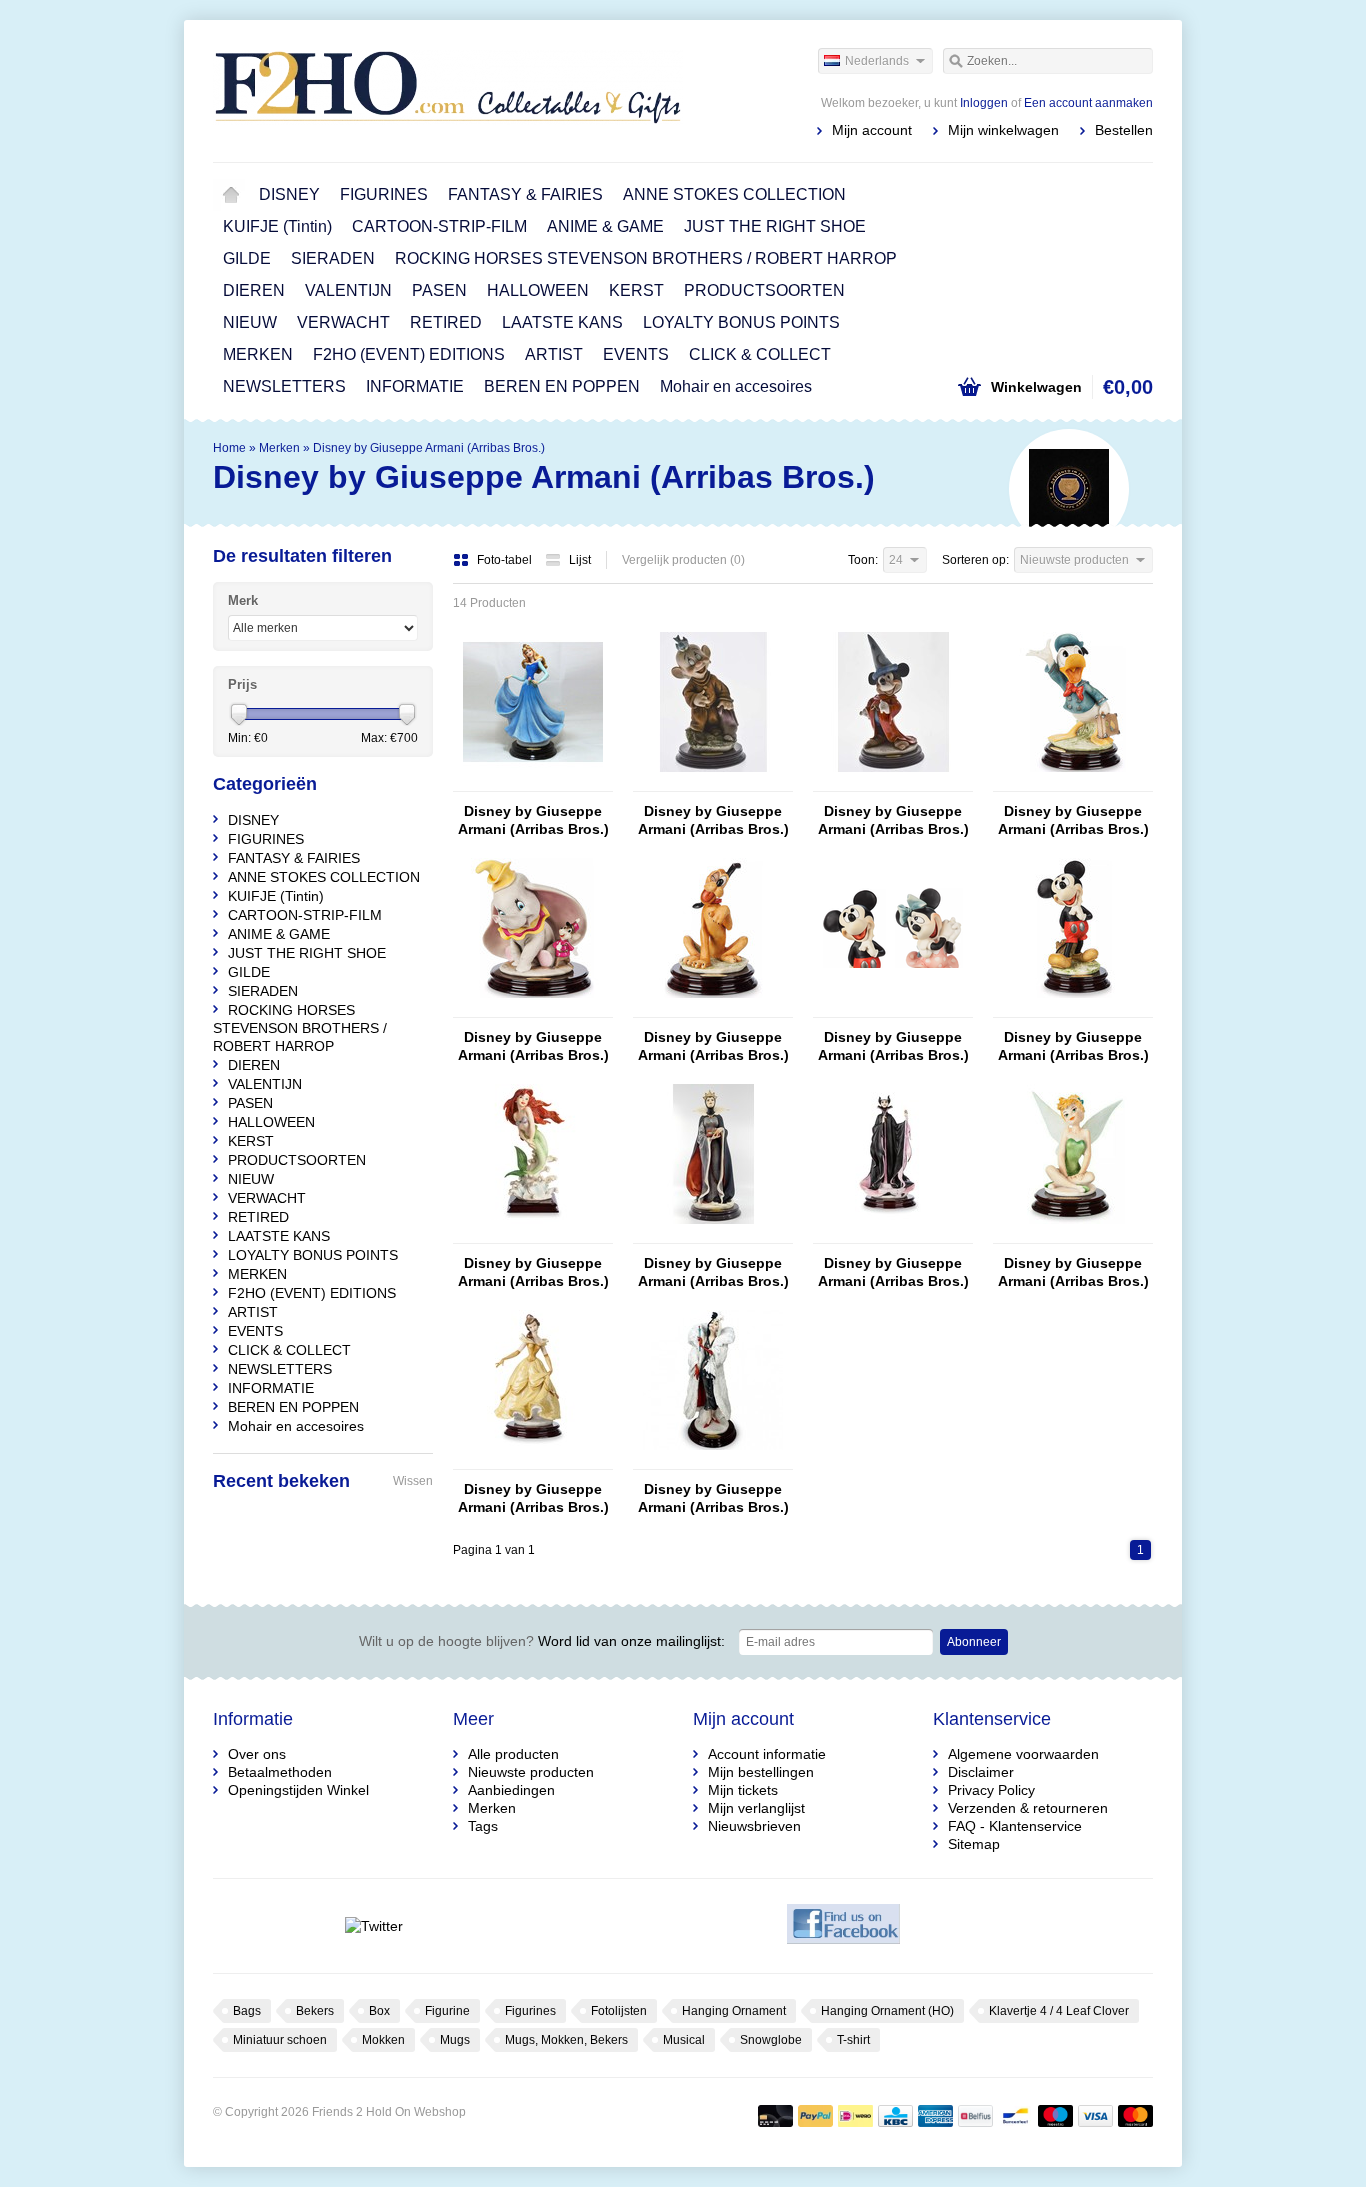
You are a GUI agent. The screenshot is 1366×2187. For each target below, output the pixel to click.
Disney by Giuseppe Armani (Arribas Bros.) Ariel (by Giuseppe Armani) (533, 1272)
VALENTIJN (348, 290)
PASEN (439, 290)
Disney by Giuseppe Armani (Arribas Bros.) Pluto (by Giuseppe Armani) (713, 1046)
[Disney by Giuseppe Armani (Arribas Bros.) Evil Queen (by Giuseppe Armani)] (713, 1234)
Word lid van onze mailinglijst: (542, 1641)
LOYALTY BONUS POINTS (741, 322)
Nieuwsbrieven (754, 1826)
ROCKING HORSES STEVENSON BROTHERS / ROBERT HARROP (646, 258)
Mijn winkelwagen (1003, 130)
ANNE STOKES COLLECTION (734, 194)
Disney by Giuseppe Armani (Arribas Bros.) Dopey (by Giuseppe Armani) (713, 820)
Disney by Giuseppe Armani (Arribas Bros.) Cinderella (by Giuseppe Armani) (533, 820)
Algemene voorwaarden (1023, 1754)
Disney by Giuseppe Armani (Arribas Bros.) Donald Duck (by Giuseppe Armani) (1073, 820)
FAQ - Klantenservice (1015, 1826)
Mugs (455, 2040)
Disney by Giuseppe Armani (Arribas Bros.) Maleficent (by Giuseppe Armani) (893, 1272)
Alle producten (513, 1754)
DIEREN (254, 290)
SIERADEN (333, 258)
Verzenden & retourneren (1028, 1808)
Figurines (530, 2011)
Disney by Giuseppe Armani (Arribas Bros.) (429, 448)
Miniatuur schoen (280, 2040)
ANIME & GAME (605, 226)
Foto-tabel (506, 560)
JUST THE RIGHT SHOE (775, 226)
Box (379, 2011)
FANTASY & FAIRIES (525, 194)
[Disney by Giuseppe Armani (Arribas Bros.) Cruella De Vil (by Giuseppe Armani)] (713, 1460)
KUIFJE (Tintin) (277, 226)
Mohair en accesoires (736, 386)
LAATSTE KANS (562, 322)
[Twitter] (373, 1926)
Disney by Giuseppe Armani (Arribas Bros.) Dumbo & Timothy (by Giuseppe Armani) (533, 1046)
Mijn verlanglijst (756, 1808)
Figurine (447, 2011)
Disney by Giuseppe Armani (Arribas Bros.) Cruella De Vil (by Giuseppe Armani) (713, 1498)
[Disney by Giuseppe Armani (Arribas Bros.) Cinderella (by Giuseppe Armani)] (533, 782)
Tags (483, 1826)
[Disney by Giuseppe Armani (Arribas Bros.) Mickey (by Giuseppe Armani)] (1073, 1008)
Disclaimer (981, 1772)
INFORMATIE (415, 386)
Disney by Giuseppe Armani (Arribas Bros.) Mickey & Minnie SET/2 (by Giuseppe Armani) (893, 1046)
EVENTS (636, 354)
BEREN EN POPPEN (562, 386)
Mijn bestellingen (761, 1772)
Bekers (315, 2011)
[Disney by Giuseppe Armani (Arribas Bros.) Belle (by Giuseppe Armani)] (533, 1460)
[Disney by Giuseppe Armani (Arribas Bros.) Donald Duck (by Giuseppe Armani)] (1073, 782)
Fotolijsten (619, 2011)
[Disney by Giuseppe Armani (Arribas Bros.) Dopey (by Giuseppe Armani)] (713, 782)
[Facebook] (843, 1926)
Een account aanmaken (1088, 103)
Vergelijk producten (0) (683, 560)
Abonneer (974, 1642)
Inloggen (984, 103)
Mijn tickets (743, 1790)
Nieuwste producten (531, 1772)
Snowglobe (771, 2040)
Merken (279, 448)
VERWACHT (343, 322)
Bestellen (1124, 130)
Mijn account (872, 130)
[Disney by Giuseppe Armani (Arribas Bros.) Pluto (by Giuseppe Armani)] (713, 1008)
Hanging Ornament (734, 2011)
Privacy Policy (991, 1790)
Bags (247, 2011)
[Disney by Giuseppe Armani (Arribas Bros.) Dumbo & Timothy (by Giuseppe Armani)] (533, 1008)
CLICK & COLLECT (760, 354)
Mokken (383, 2040)
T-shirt (853, 2040)
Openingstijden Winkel (298, 1790)
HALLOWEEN (538, 290)
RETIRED (446, 322)
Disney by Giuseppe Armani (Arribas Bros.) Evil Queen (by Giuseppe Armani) (713, 1272)
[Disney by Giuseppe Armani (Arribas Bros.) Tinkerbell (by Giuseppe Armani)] (1073, 1234)
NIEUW (250, 322)
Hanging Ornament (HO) (887, 2011)
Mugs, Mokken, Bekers (566, 2040)
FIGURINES (384, 194)
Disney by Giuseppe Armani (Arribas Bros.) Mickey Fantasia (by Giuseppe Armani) (893, 820)
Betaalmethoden (280, 1772)
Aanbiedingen (511, 1790)
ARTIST (554, 354)
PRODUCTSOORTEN (764, 290)
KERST (636, 290)
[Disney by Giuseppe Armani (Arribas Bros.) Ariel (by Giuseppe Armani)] (533, 1234)
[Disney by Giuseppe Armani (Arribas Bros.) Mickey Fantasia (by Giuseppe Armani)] (893, 782)
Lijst (580, 560)
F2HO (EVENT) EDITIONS (409, 354)
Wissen (413, 1481)
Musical (684, 2040)
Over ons (257, 1754)
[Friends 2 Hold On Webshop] (448, 90)
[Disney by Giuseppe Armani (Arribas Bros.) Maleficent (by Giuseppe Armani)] (893, 1234)
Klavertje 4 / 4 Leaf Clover (1059, 2011)
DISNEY (289, 194)
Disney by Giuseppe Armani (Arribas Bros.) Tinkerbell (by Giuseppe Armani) (1073, 1272)
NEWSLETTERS (284, 386)
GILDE (247, 258)
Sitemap (974, 1844)
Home (231, 195)
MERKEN (258, 354)
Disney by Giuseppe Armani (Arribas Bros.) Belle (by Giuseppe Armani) (533, 1498)
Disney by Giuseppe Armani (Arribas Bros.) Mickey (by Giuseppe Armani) (1073, 1046)
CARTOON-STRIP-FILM (439, 226)
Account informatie (767, 1754)
